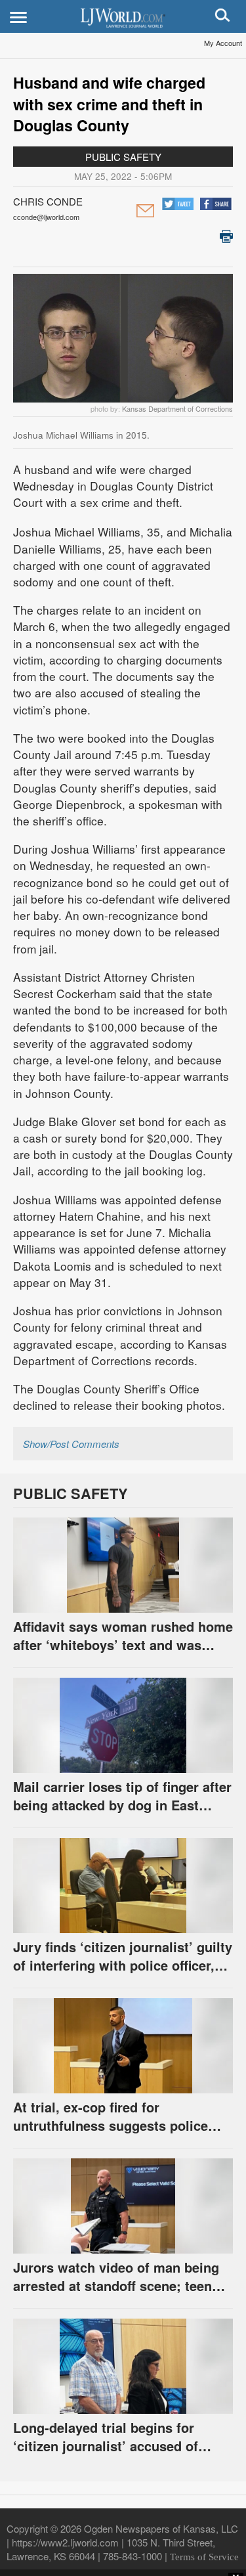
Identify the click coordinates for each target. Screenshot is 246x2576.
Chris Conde (48, 201)
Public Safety (123, 157)
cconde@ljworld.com (46, 217)
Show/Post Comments (71, 1444)
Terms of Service (204, 2557)
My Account (223, 43)
